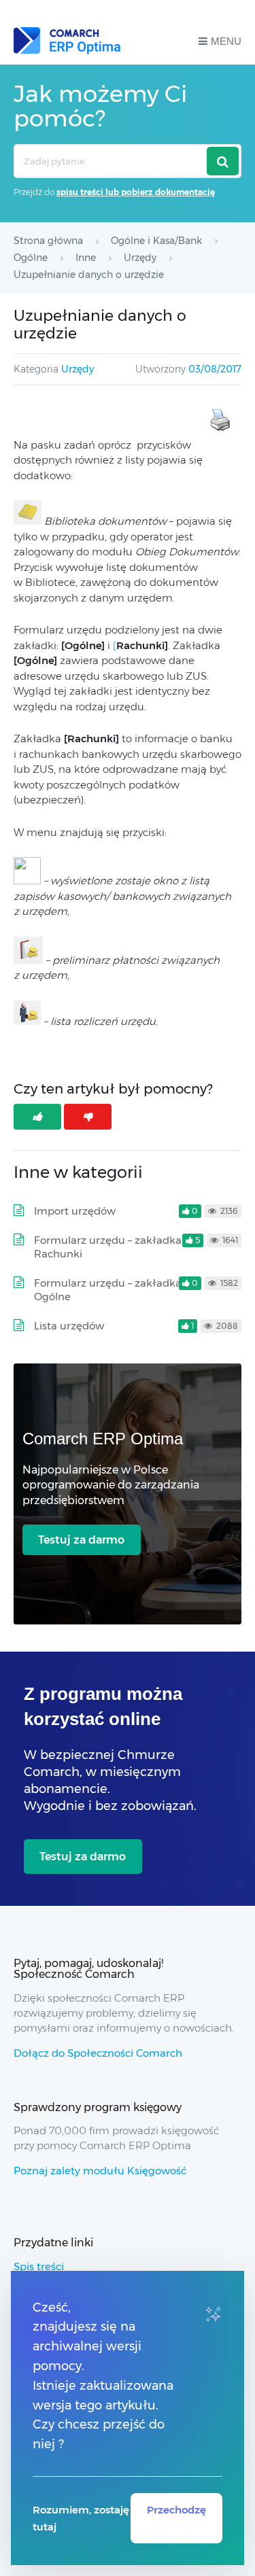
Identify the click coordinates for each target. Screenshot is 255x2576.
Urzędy (78, 369)
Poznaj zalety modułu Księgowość (100, 2171)
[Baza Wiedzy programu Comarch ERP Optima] (67, 41)
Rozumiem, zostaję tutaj (81, 2518)
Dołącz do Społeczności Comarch (98, 2053)
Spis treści (39, 2266)
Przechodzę (176, 2510)
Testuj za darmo (81, 1540)
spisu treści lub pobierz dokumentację (136, 192)
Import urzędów (75, 1211)
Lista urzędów (69, 1326)
